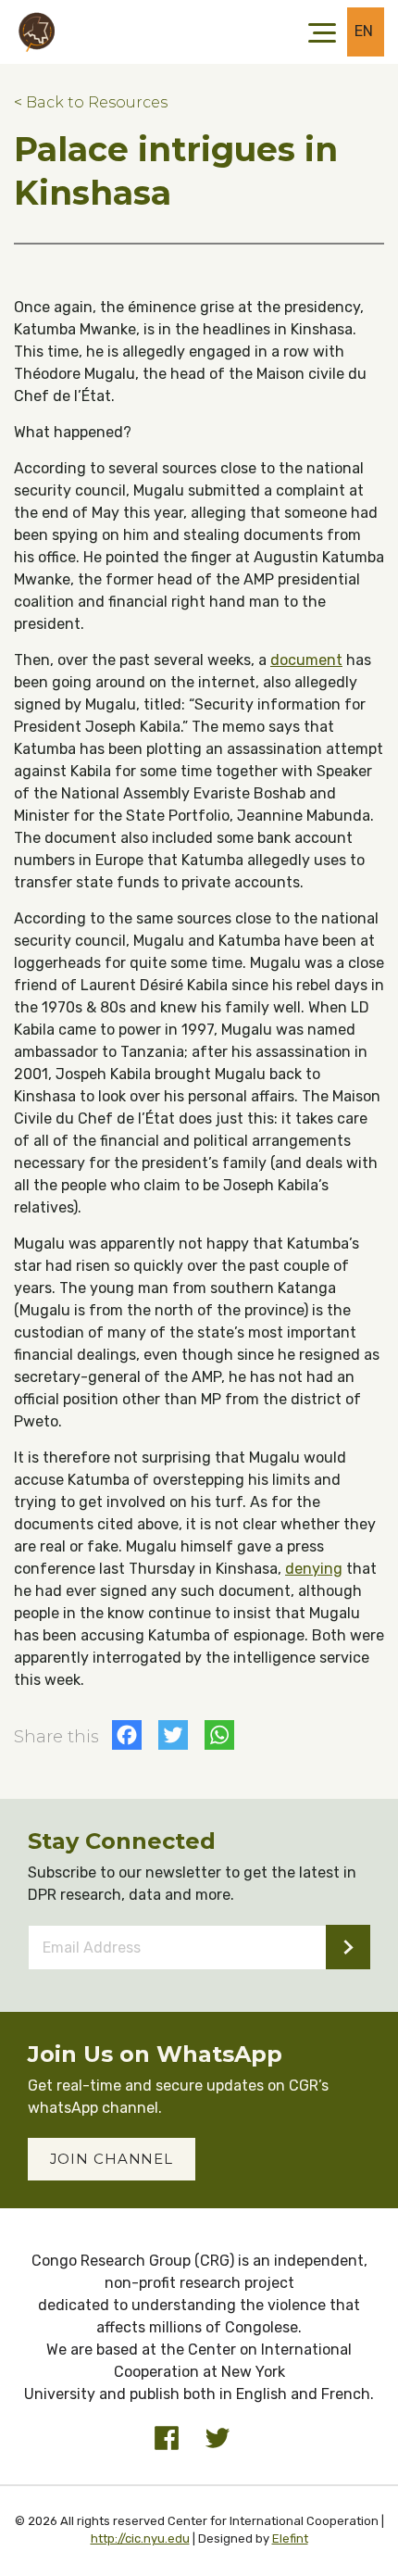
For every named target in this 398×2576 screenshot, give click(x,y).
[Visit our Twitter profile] (218, 2438)
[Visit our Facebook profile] (167, 2438)
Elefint (290, 2538)
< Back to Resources (91, 102)
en (364, 31)
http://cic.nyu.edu (140, 2538)
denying (314, 1569)
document (306, 660)
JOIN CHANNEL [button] (112, 2159)
